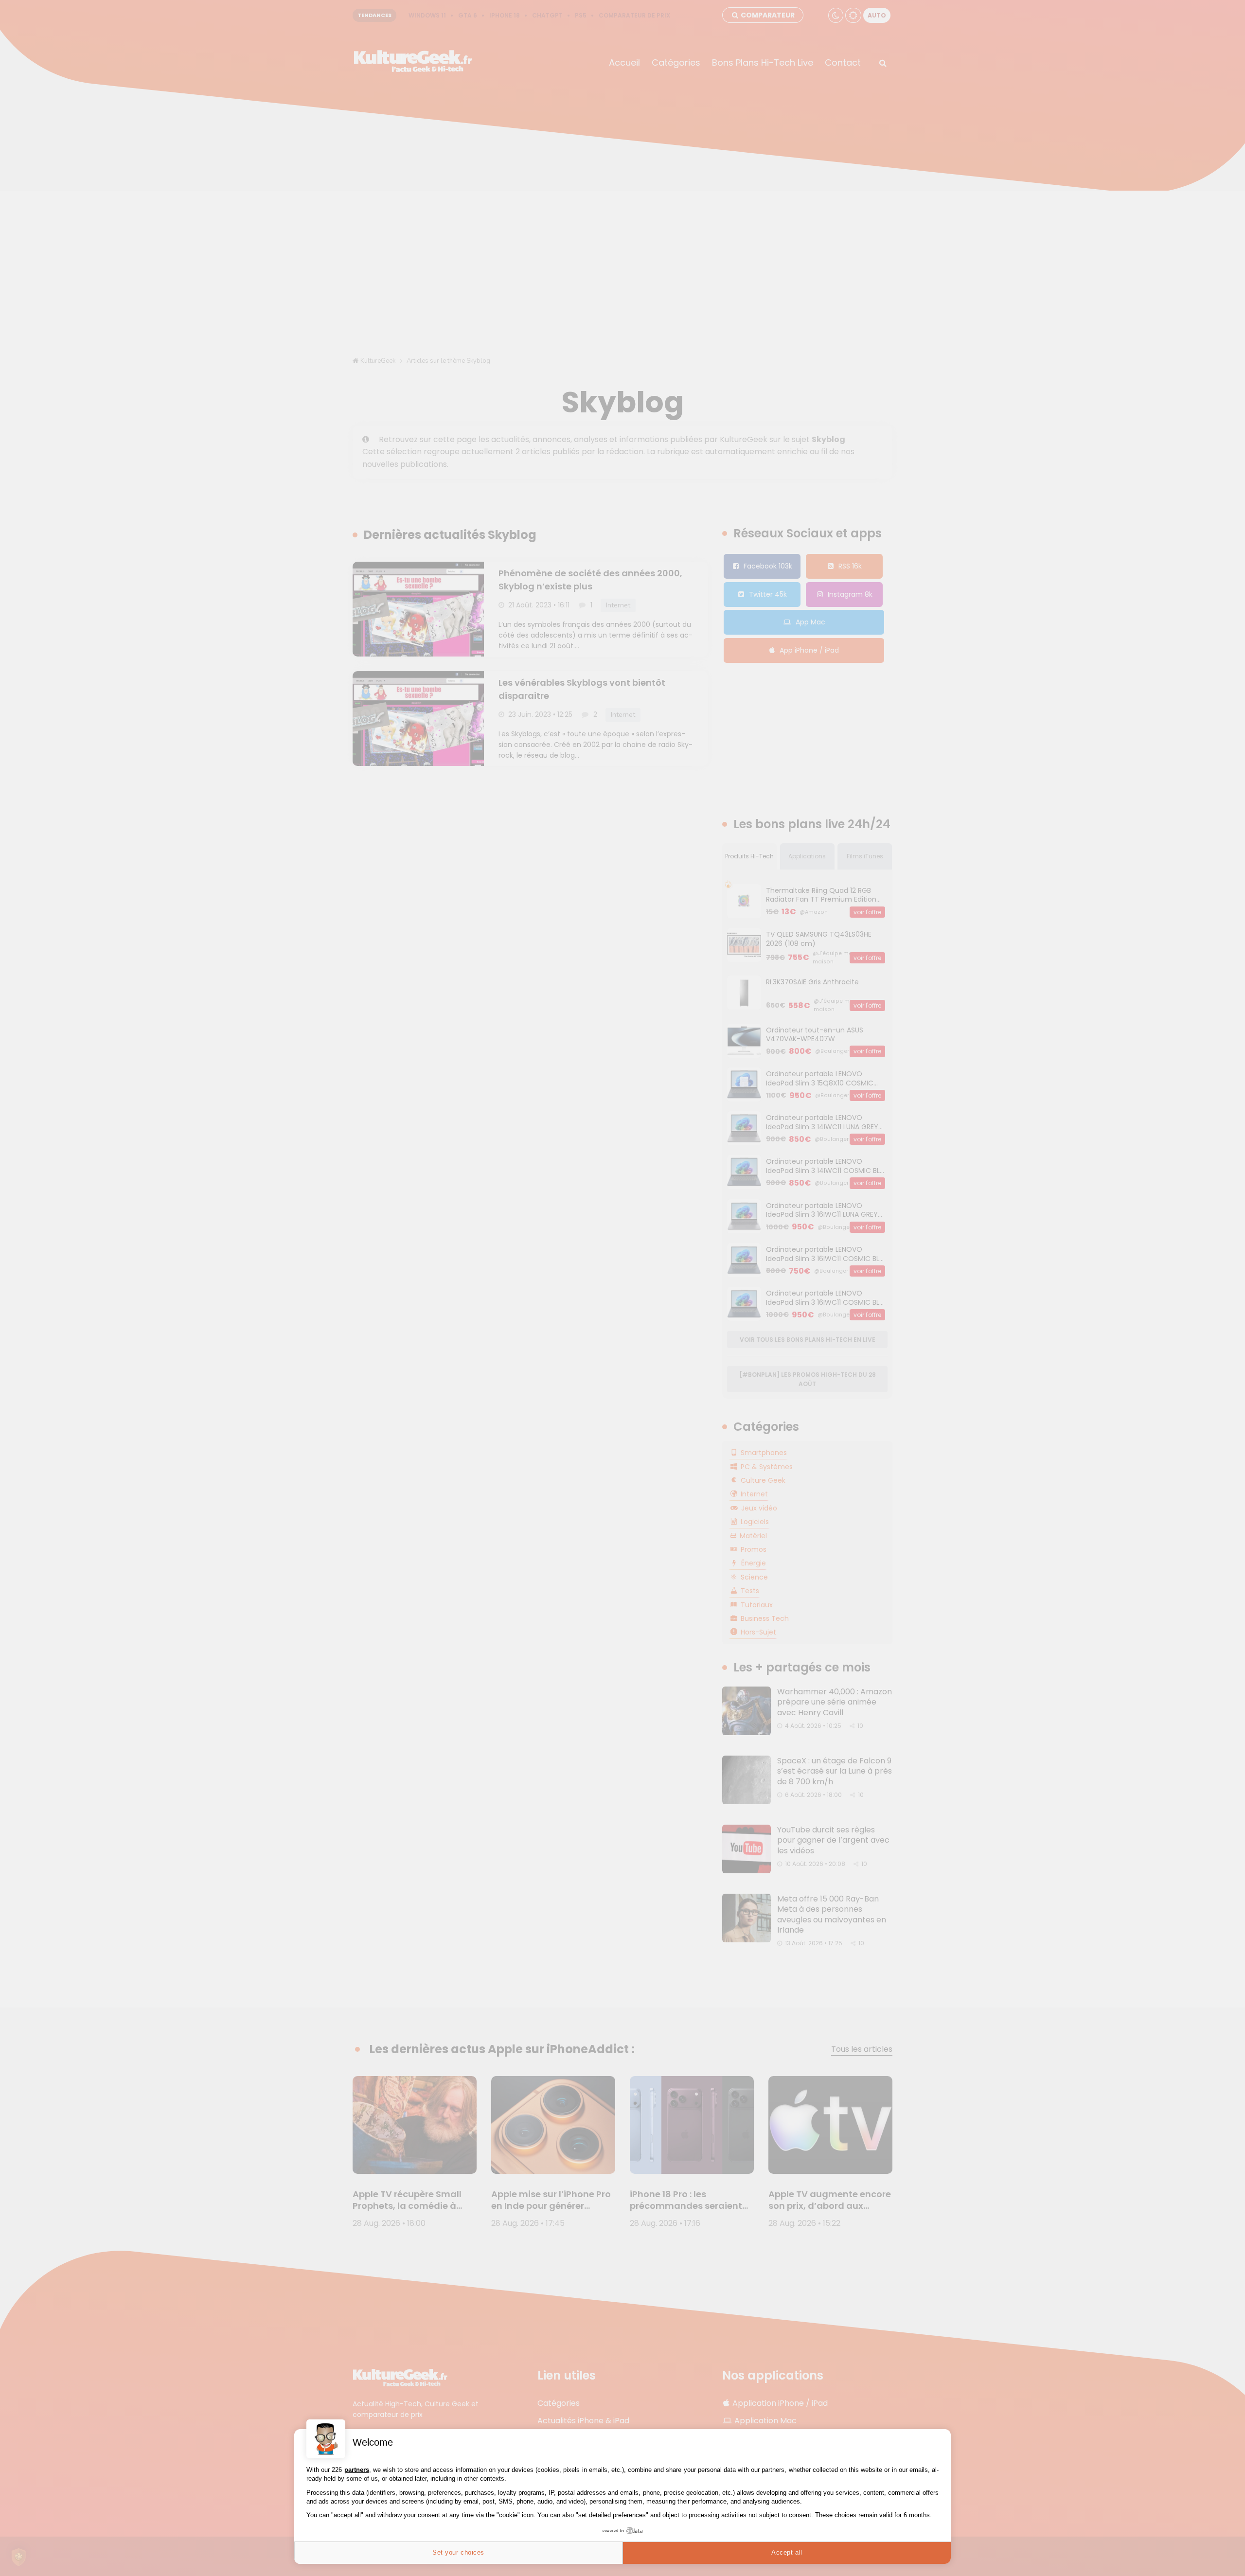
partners (357, 2470)
